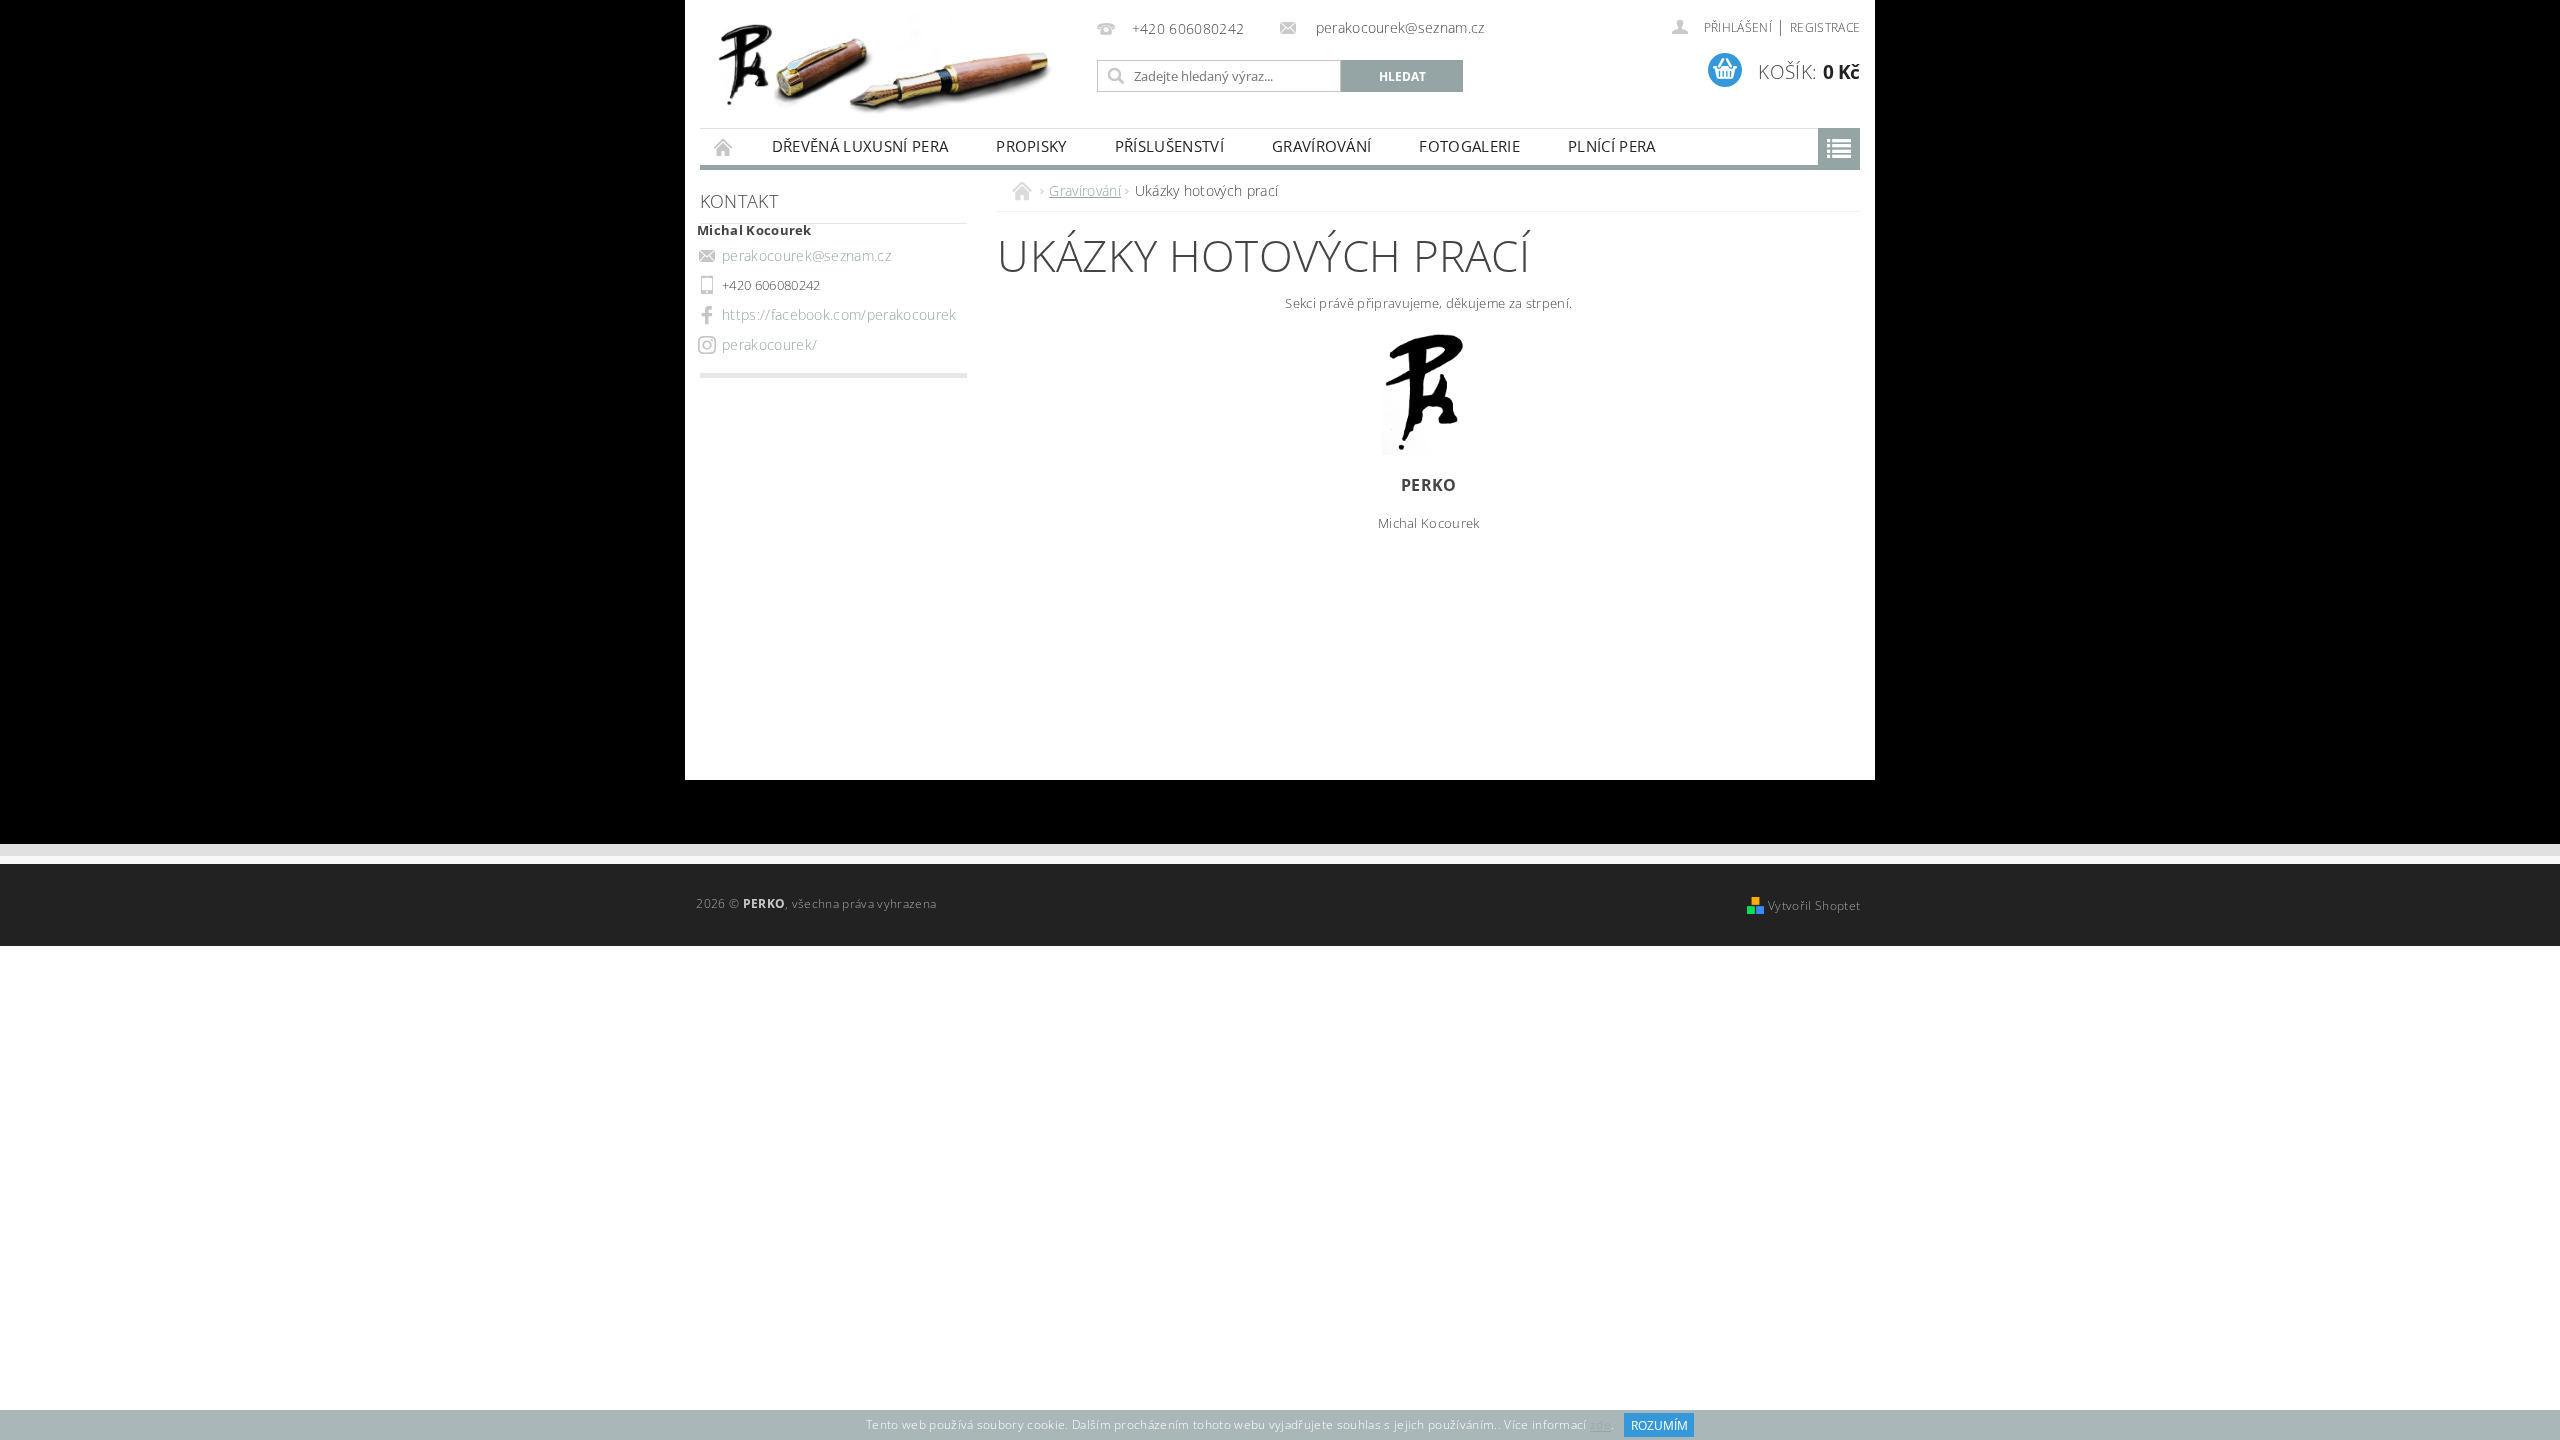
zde (1600, 1425)
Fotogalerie (1469, 146)
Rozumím (1659, 1425)
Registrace (1825, 27)
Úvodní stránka (724, 146)
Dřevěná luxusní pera (860, 146)
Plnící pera (1612, 146)
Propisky (1031, 146)
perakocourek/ (769, 344)
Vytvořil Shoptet (1814, 905)
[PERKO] (895, 62)
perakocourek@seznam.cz (806, 255)
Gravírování (1322, 146)
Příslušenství (1169, 146)
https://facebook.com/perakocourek (839, 314)
